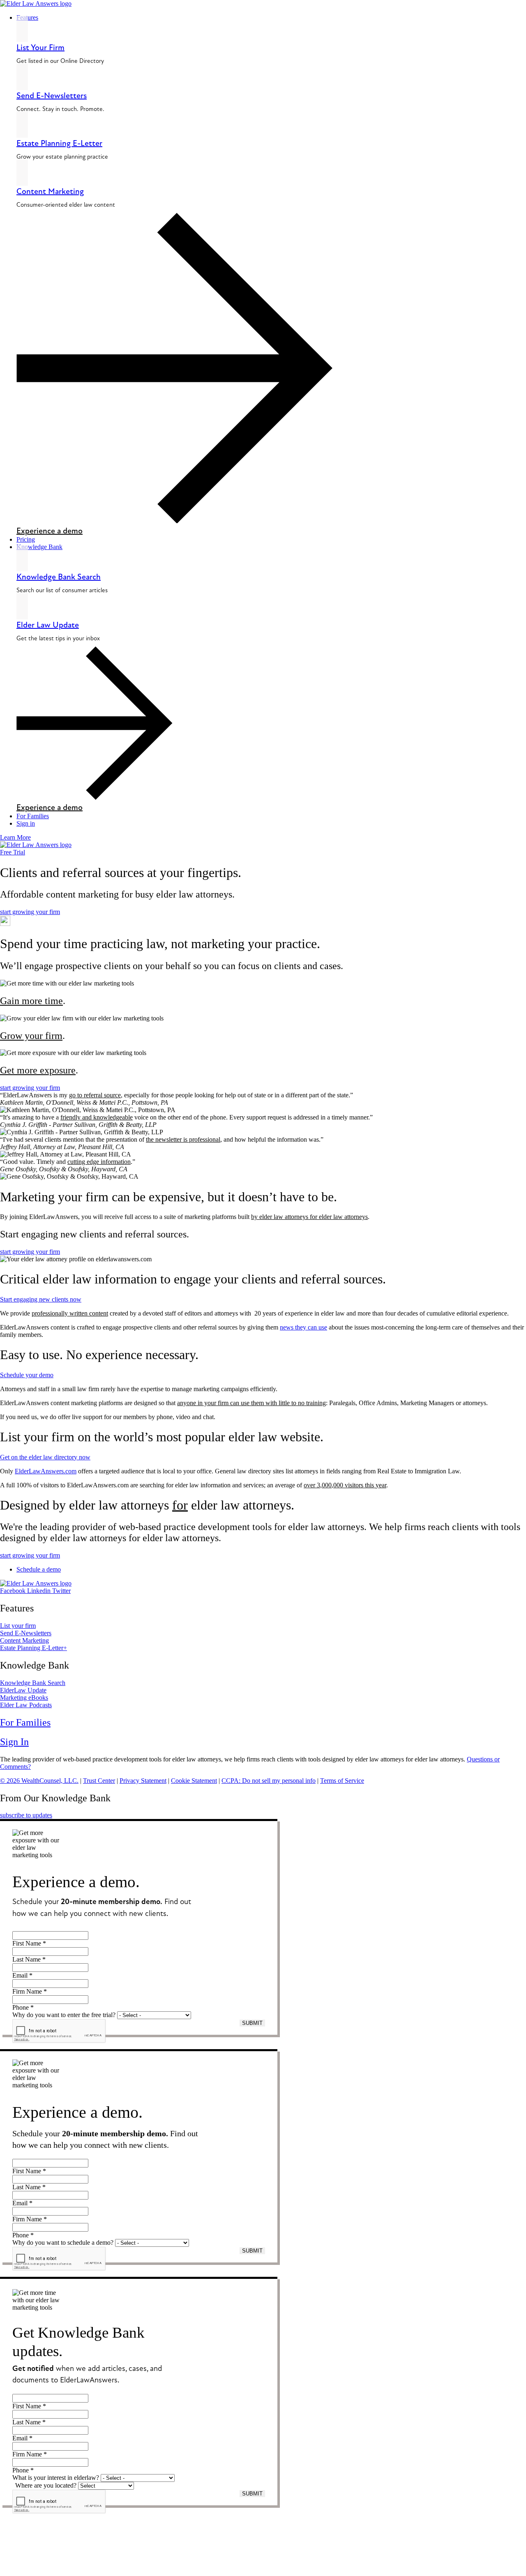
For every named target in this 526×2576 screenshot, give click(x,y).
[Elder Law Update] (22, 606)
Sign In (14, 1742)
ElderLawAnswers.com (46, 1471)
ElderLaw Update (23, 1690)
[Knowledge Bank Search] (22, 558)
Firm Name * (30, 1991)
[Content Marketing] (22, 173)
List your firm (18, 1626)
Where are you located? (46, 2485)
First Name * (29, 1943)
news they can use (303, 1327)
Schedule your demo (27, 1375)
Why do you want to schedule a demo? (63, 2242)
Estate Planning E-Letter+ (33, 1648)
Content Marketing (50, 191)
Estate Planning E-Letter (59, 143)
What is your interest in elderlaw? (56, 2478)
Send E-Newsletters (52, 96)
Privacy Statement (143, 1781)
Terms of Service (342, 1781)
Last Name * (29, 1959)
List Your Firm (40, 47)
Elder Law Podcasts (26, 1705)
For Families (25, 1722)
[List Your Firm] (22, 29)
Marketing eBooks (24, 1698)
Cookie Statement (194, 1781)
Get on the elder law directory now (45, 1457)
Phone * (23, 2007)
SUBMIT (252, 2023)
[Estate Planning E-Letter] (22, 125)
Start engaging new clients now (41, 1299)
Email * (22, 1975)
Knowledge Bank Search (59, 577)
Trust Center (99, 1781)
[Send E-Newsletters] (22, 77)
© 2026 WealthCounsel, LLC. (39, 1781)
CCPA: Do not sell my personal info (269, 1781)
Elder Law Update (48, 625)
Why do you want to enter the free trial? (64, 2015)
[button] (271, 18)
